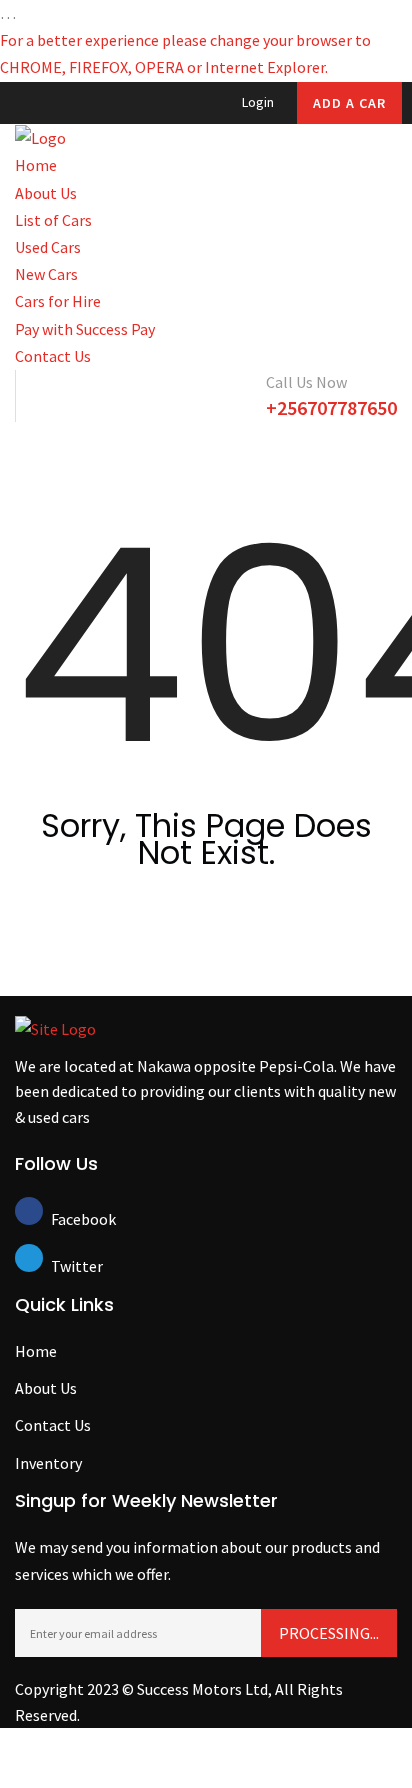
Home (36, 165)
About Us (46, 193)
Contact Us (53, 356)
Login (258, 102)
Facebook (65, 1219)
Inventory (48, 1463)
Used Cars (48, 247)
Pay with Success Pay (85, 329)
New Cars (46, 274)
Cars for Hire (58, 301)
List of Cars (53, 220)
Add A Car (349, 103)
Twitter (65, 1266)
